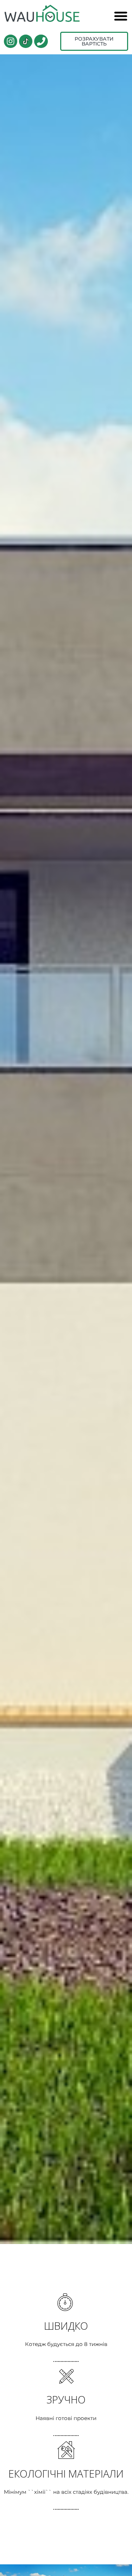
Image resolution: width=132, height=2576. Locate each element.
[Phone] (41, 41)
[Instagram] (11, 41)
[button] (121, 16)
